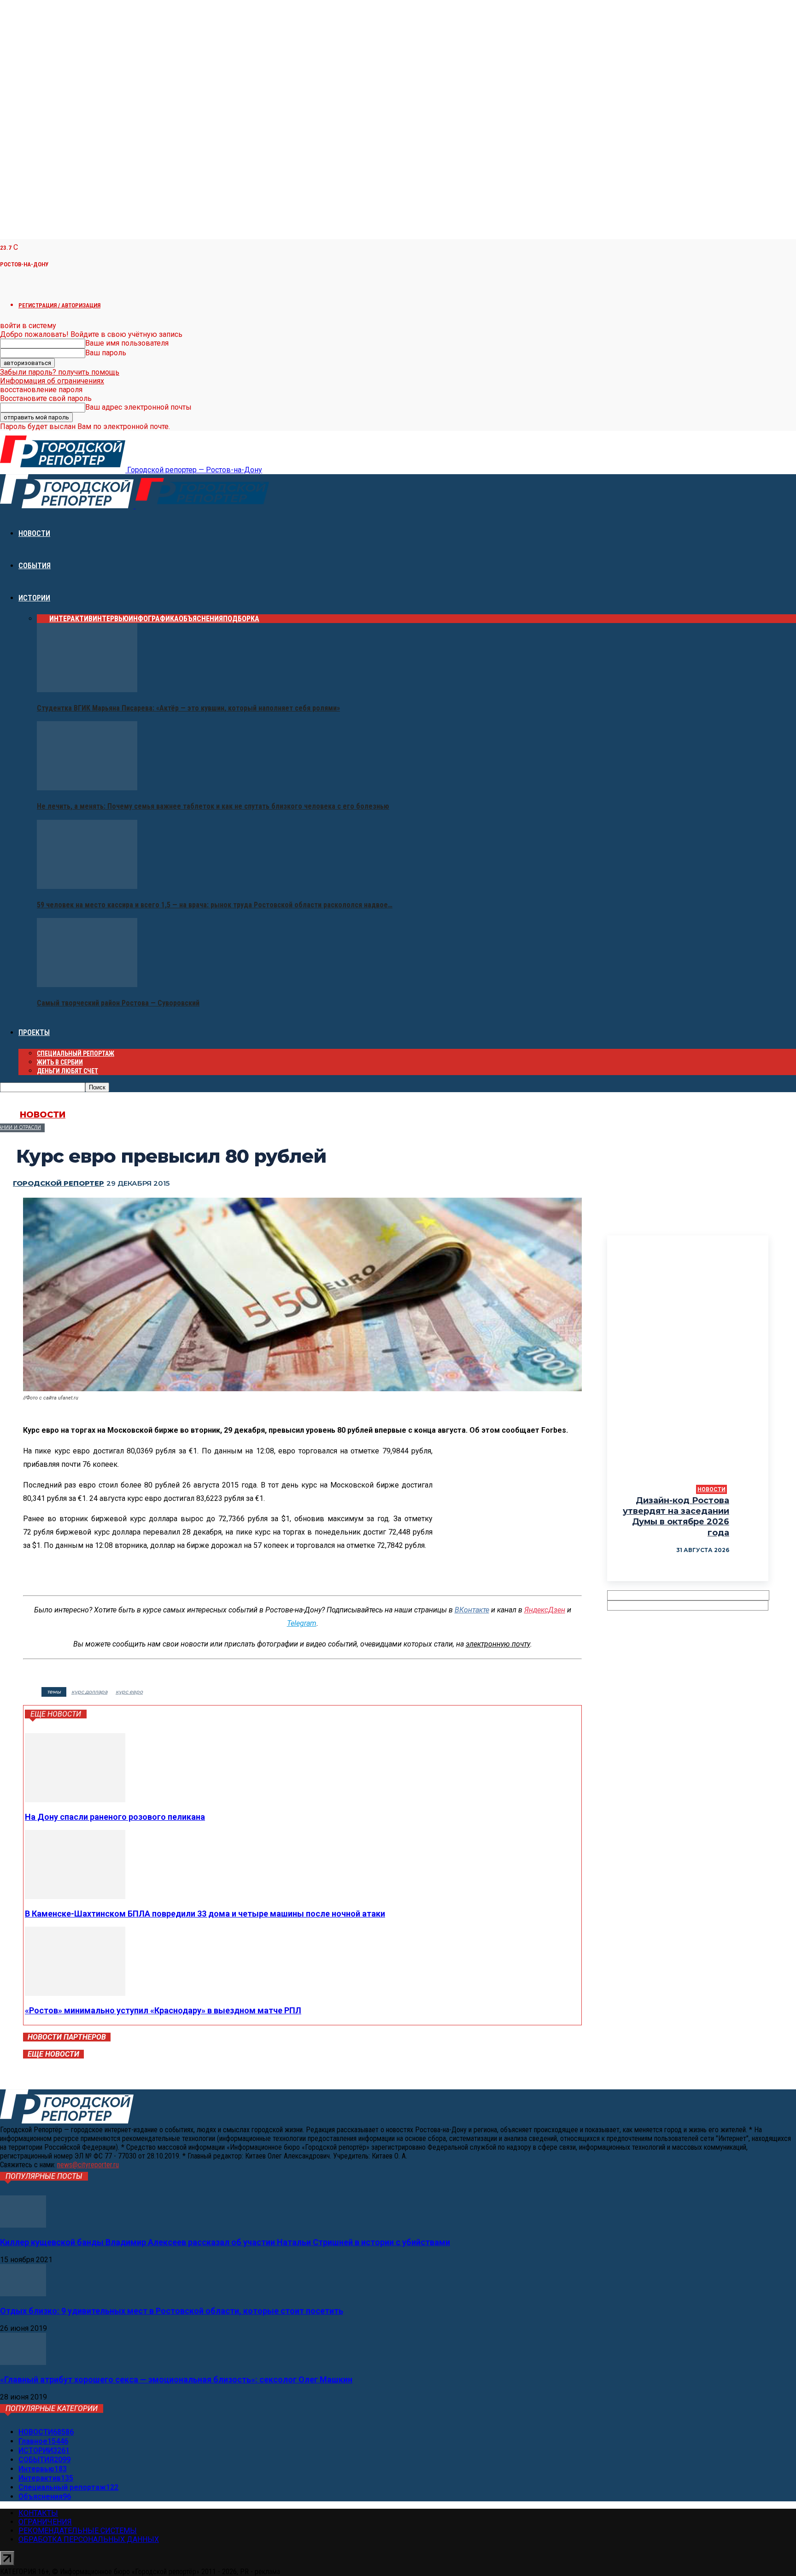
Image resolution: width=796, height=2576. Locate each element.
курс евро (129, 1692)
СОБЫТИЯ (35, 566)
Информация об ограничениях (52, 381)
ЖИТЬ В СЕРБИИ (60, 1062)
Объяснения (201, 619)
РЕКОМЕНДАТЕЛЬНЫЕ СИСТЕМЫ (78, 2531)
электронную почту (498, 1644)
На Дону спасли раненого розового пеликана (115, 1817)
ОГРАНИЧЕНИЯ (45, 2522)
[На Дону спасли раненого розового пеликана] (75, 1800)
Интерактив (71, 619)
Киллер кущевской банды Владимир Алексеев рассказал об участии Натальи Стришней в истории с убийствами (225, 2242)
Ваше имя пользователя (127, 343)
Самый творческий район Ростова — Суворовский (118, 1003)
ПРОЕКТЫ (34, 1032)
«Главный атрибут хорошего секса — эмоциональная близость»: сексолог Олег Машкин (176, 2379)
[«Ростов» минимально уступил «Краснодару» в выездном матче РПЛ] (75, 1993)
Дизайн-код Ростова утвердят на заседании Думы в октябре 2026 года (676, 1517)
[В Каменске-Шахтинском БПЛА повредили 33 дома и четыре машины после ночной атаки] (75, 1897)
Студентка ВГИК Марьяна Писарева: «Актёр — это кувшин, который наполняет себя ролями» (188, 708)
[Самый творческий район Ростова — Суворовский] (87, 985)
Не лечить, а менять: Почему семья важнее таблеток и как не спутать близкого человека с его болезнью (213, 806)
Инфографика (154, 619)
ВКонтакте (472, 1610)
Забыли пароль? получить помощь (60, 372)
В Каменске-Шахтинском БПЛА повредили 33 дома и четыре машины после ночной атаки (205, 1914)
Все (43, 619)
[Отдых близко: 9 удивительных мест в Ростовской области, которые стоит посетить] (23, 2294)
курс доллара (89, 1692)
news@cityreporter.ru (88, 2165)
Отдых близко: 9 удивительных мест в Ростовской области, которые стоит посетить (172, 2311)
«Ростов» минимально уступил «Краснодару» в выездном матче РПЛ (163, 2010)
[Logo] (68, 506)
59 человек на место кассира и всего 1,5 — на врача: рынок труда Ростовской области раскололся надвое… (215, 905)
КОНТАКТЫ (38, 2513)
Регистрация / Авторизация (59, 305)
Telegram (302, 1623)
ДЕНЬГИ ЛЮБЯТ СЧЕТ (67, 1071)
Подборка (241, 619)
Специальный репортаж (76, 1053)
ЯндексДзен (545, 1610)
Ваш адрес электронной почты (138, 407)
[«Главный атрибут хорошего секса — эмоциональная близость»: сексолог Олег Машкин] (23, 2362)
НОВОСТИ (34, 533)
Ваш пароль (106, 353)
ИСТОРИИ (34, 598)
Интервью (111, 619)
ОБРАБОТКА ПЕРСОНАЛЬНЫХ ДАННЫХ (89, 2539)
